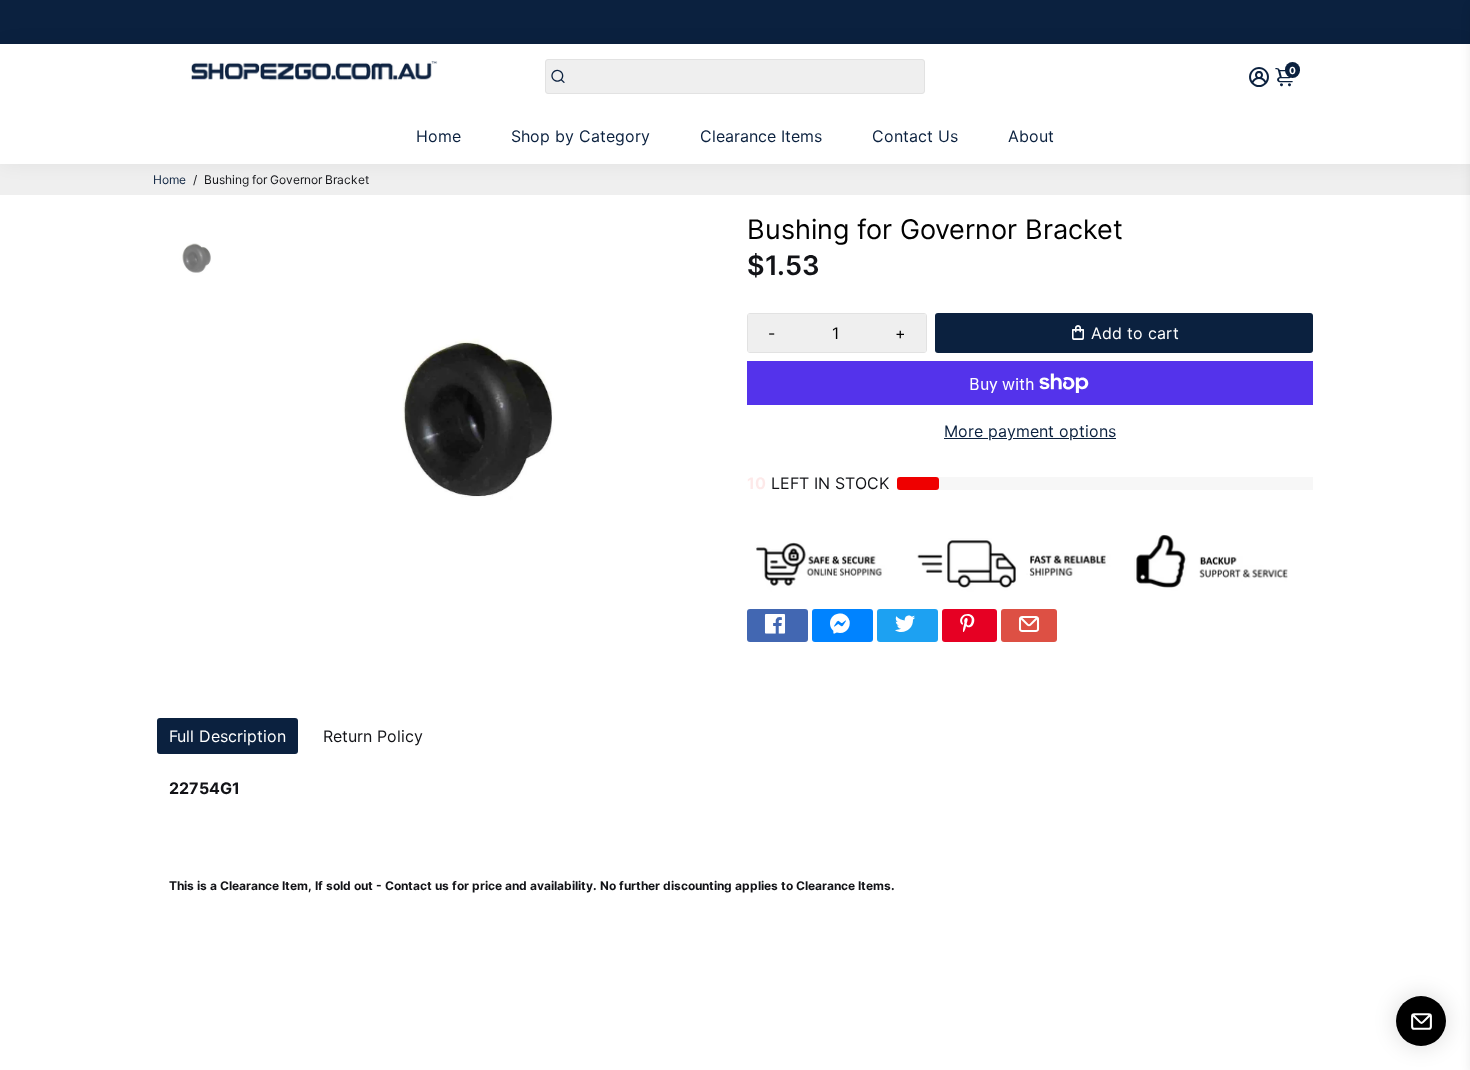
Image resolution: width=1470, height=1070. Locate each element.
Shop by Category (580, 136)
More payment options (1030, 431)
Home (438, 136)
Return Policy (373, 736)
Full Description (227, 736)
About (1031, 136)
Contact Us (915, 136)
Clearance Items (761, 136)
